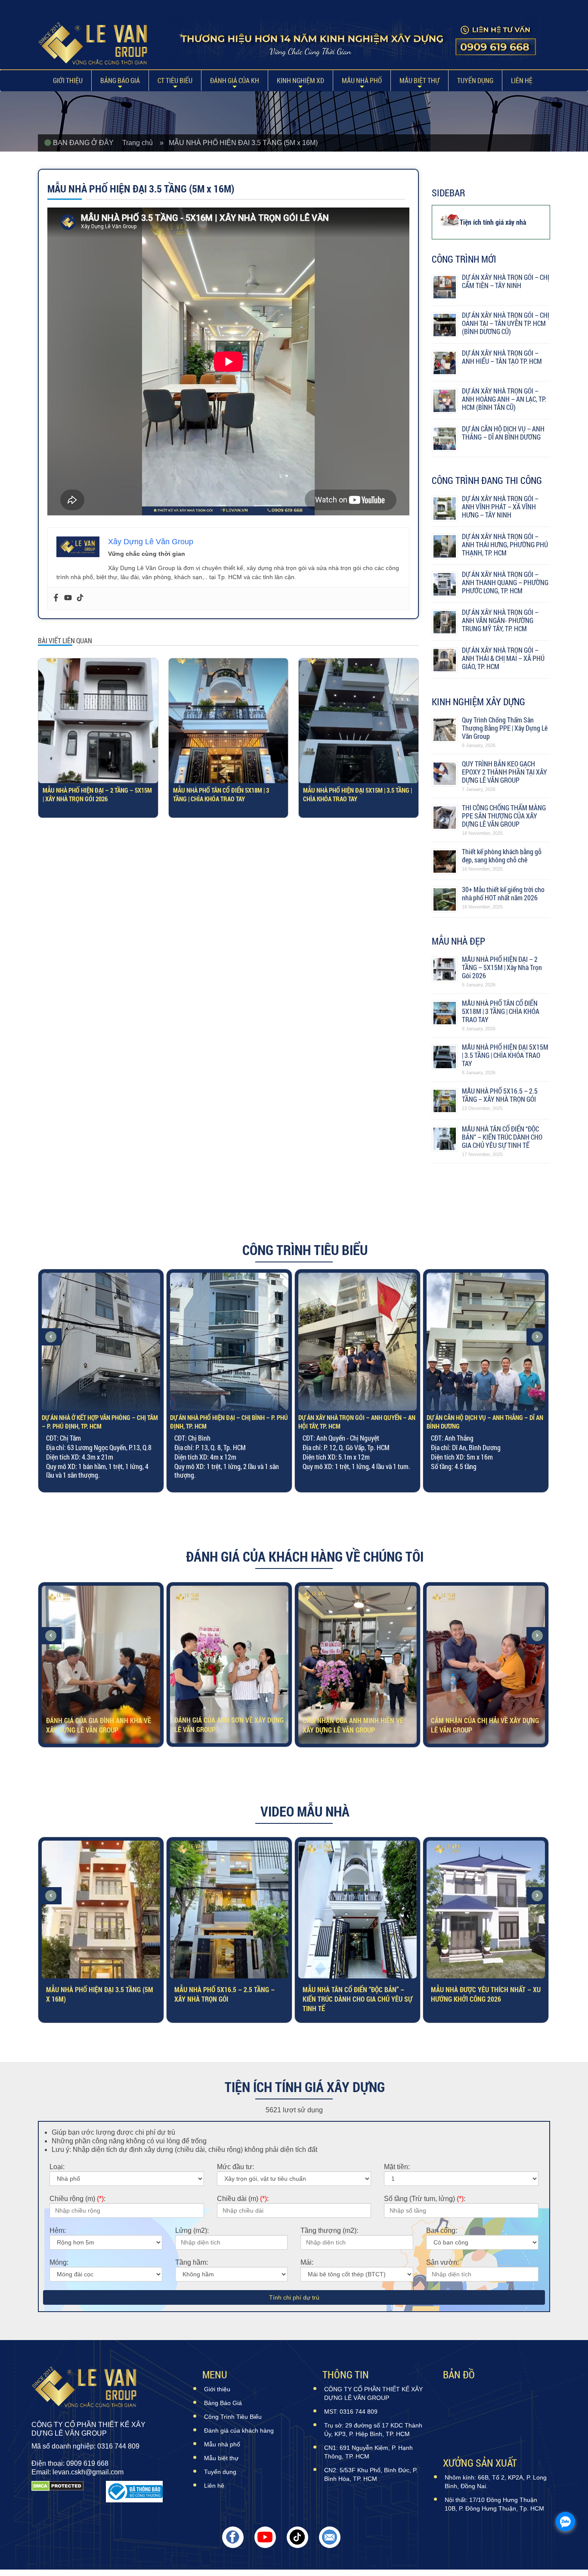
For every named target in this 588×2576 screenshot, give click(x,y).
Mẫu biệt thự (419, 80)
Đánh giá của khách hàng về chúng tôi (305, 1556)
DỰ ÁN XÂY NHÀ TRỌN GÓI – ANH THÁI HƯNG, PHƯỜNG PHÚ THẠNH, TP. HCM (505, 544)
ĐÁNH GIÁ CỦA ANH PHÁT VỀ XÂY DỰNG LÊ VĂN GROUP (478, 1723)
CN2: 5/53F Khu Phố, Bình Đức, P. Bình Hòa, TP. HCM (371, 2474)
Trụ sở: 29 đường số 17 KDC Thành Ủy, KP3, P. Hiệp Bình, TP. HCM (373, 2430)
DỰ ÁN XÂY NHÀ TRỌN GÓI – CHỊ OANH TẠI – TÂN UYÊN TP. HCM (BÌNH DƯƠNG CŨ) (506, 323)
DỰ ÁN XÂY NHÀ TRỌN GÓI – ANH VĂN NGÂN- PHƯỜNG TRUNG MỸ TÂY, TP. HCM (500, 620)
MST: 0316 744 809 (351, 2412)
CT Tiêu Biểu (175, 80)
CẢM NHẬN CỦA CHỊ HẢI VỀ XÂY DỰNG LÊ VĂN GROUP (357, 1723)
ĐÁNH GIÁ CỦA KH (235, 80)
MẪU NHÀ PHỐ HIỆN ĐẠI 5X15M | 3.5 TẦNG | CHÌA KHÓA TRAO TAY (357, 794)
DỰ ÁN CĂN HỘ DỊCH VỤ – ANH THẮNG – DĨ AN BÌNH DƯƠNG (503, 433)
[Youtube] (68, 598)
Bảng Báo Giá (120, 80)
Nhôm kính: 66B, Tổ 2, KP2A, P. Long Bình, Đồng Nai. (496, 2482)
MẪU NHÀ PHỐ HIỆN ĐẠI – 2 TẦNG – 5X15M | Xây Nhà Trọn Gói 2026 (97, 794)
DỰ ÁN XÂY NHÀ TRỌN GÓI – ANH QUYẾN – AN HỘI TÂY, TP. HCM (229, 1422)
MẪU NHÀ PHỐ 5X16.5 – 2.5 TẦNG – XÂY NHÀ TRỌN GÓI (500, 1095)
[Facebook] (56, 598)
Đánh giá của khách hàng (239, 2430)
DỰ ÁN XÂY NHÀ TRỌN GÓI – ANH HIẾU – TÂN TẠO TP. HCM (502, 357)
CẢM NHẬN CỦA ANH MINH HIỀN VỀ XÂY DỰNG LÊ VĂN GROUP (225, 1723)
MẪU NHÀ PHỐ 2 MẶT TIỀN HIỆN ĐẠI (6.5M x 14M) (481, 1992)
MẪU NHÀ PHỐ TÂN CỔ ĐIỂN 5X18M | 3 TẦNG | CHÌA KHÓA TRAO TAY (221, 794)
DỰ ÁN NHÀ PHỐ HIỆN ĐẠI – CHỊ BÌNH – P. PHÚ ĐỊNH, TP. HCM (101, 1422)
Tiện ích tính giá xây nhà (493, 222)
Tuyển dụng (475, 80)
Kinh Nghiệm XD (300, 80)
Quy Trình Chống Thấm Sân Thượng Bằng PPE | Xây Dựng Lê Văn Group (505, 728)
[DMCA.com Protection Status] (57, 2492)
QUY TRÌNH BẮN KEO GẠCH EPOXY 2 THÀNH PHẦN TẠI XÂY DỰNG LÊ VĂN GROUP (504, 772)
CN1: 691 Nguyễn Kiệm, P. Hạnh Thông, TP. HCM (368, 2452)
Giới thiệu (68, 80)
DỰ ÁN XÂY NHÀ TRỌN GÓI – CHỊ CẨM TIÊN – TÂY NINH (506, 281)
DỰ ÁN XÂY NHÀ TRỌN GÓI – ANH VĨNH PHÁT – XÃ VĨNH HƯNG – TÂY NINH (500, 507)
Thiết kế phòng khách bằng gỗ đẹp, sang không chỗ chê (502, 856)
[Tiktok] (80, 598)
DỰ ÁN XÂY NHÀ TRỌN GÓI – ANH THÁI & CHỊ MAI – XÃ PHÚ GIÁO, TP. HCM (503, 658)
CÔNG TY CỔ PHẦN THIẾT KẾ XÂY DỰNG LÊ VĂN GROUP (373, 2393)
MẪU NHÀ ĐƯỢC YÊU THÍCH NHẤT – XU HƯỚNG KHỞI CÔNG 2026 (357, 1992)
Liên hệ (522, 80)
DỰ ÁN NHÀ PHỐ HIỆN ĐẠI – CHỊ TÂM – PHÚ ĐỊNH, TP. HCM (482, 1422)
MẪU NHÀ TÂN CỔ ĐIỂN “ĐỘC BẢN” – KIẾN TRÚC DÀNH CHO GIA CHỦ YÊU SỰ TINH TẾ (502, 1137)
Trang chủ (141, 143)
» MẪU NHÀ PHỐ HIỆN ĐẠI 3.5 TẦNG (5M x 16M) (239, 143)
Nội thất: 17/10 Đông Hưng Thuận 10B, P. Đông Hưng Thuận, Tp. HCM (494, 2504)
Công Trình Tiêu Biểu (233, 2417)
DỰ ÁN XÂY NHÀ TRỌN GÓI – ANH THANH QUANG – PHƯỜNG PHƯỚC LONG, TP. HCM (505, 582)
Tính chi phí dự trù (294, 2297)
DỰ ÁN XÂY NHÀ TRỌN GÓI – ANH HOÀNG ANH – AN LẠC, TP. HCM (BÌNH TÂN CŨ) (504, 399)
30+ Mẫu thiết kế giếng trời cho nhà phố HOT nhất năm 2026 (503, 893)
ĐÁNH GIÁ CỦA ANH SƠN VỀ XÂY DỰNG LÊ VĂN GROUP (101, 1723)
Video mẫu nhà (305, 1811)
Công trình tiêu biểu (305, 1250)
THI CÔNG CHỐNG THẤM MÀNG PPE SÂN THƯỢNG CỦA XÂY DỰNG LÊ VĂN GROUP (504, 816)
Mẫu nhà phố (362, 80)
